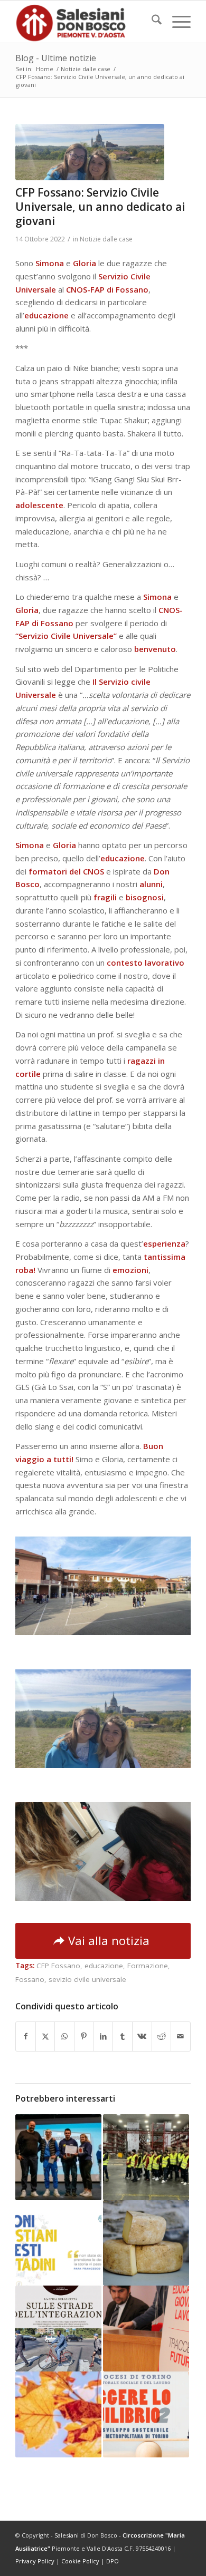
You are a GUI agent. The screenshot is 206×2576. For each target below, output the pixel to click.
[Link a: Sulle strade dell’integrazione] (58, 2329)
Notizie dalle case (106, 239)
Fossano (30, 1979)
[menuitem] (151, 22)
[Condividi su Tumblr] (123, 2037)
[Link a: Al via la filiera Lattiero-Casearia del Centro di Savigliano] (146, 2243)
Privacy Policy (35, 2561)
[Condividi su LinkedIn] (104, 2037)
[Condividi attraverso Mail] (181, 2037)
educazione (104, 1966)
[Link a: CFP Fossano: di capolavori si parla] (58, 2157)
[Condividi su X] (45, 2037)
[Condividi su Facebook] (26, 2037)
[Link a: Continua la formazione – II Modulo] (146, 2329)
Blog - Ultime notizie (56, 58)
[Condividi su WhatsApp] (64, 2037)
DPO (113, 2561)
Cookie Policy (80, 2561)
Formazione (148, 1966)
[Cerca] (151, 22)
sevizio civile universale (87, 1979)
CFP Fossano (58, 1966)
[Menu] (176, 22)
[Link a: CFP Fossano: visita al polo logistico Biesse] (146, 2157)
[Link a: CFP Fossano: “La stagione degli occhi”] (58, 2414)
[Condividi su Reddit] (162, 2037)
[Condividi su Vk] (142, 2037)
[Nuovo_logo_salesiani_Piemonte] (85, 22)
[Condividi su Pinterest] (84, 2037)
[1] (90, 152)
